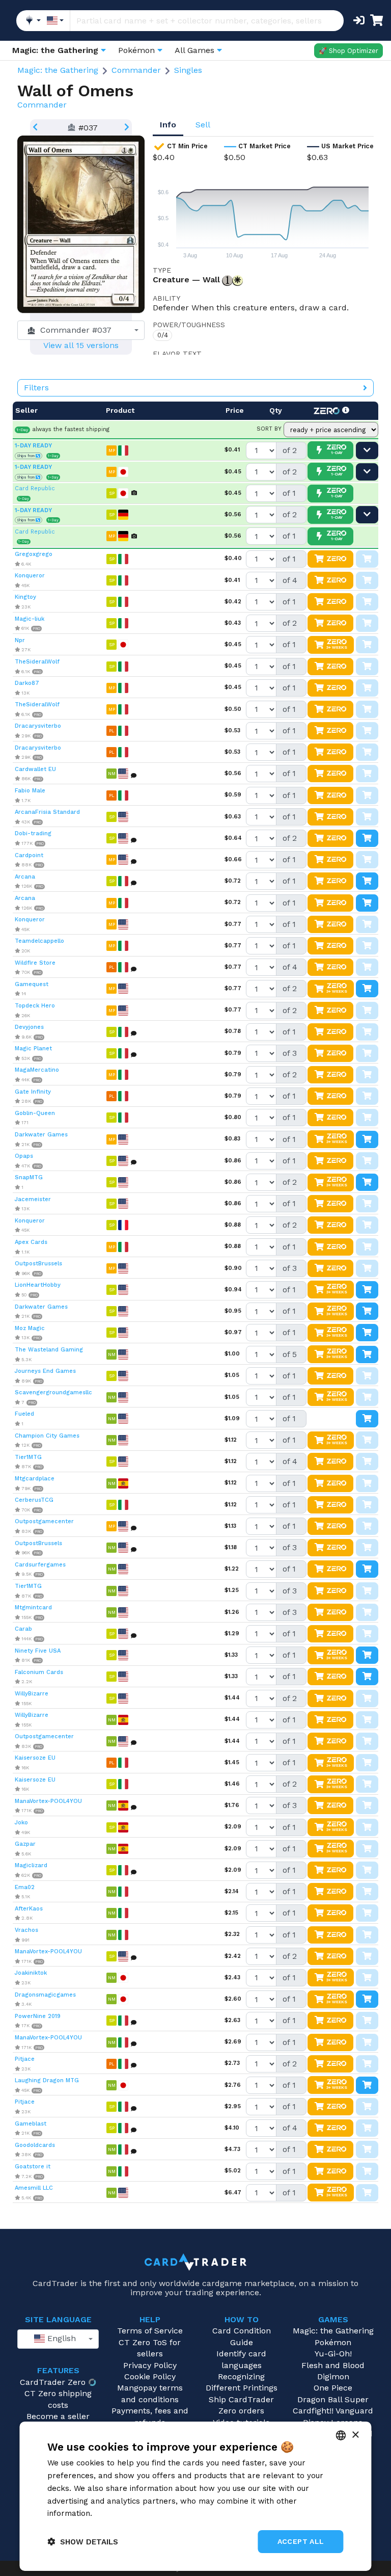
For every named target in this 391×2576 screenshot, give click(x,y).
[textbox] (78, 330)
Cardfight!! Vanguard (333, 2411)
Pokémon (333, 2342)
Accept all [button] (301, 2541)
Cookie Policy (150, 2376)
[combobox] (81, 330)
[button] (83, 2542)
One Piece (333, 2388)
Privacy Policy (150, 2365)
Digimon (333, 2376)
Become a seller (58, 2416)
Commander (136, 70)
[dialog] (195, 2496)
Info (168, 125)
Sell (203, 125)
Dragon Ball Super (333, 2399)
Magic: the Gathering (58, 70)
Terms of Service (150, 2331)
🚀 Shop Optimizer (348, 51)
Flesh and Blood (333, 2365)
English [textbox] (60, 2338)
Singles (188, 70)
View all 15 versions (81, 345)
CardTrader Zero (53, 2382)
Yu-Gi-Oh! (333, 2354)
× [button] (355, 2435)
